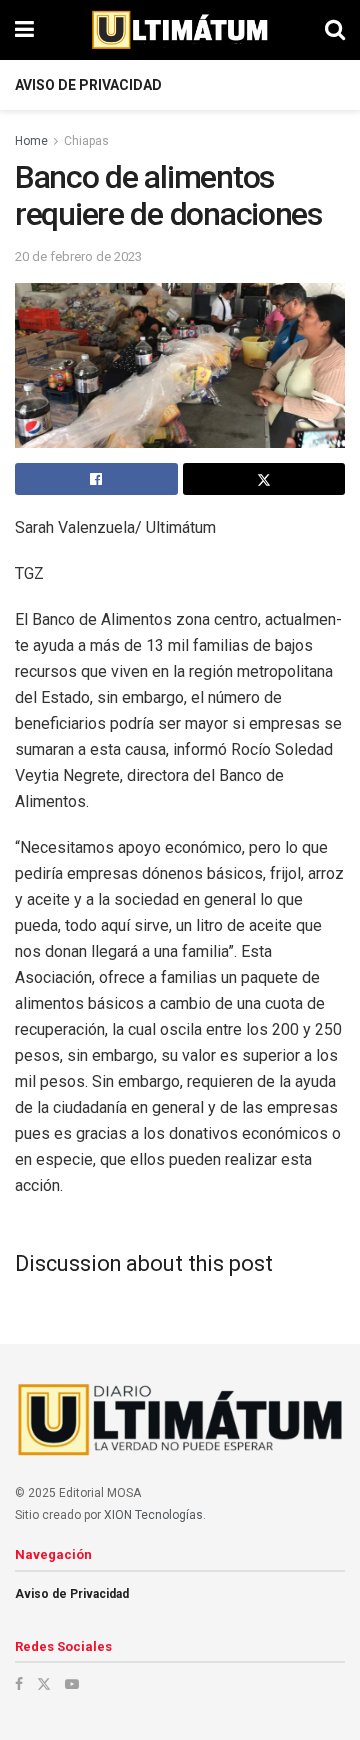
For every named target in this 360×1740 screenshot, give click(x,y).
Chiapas (86, 141)
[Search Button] (335, 30)
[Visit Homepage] (179, 30)
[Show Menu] (24, 30)
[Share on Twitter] (264, 479)
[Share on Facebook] (96, 479)
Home (31, 141)
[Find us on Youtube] (72, 1684)
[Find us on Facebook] (19, 1684)
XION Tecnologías (153, 1515)
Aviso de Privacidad (88, 85)
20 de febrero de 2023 (78, 256)
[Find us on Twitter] (44, 1684)
